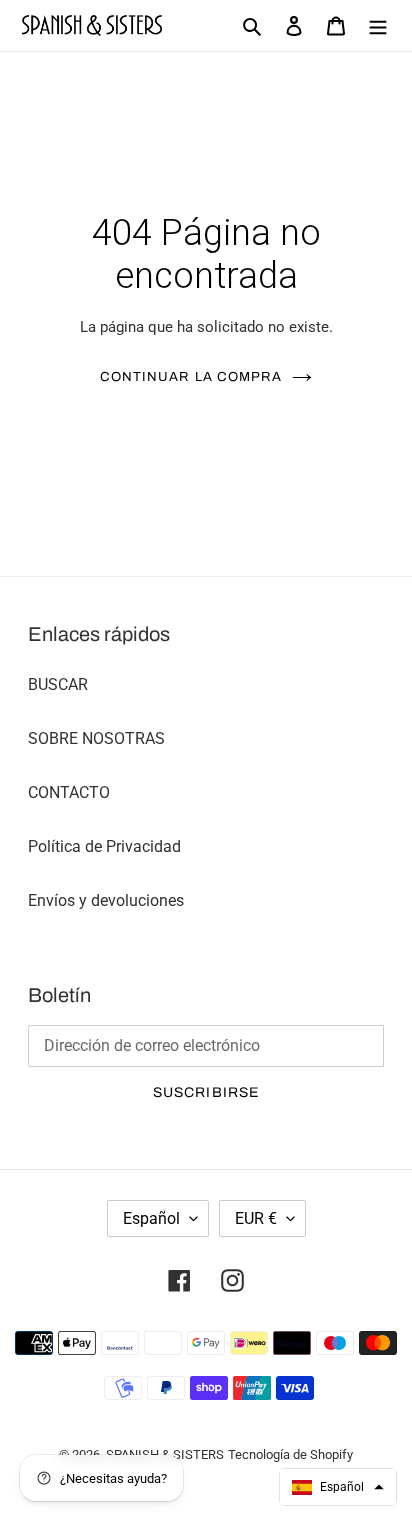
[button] (338, 1487)
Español (151, 1218)
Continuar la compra (191, 376)
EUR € (256, 1218)
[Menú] (378, 26)
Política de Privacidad (104, 846)
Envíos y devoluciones (106, 900)
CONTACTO (69, 792)
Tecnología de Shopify (290, 1454)
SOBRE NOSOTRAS (96, 738)
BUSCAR (58, 684)
